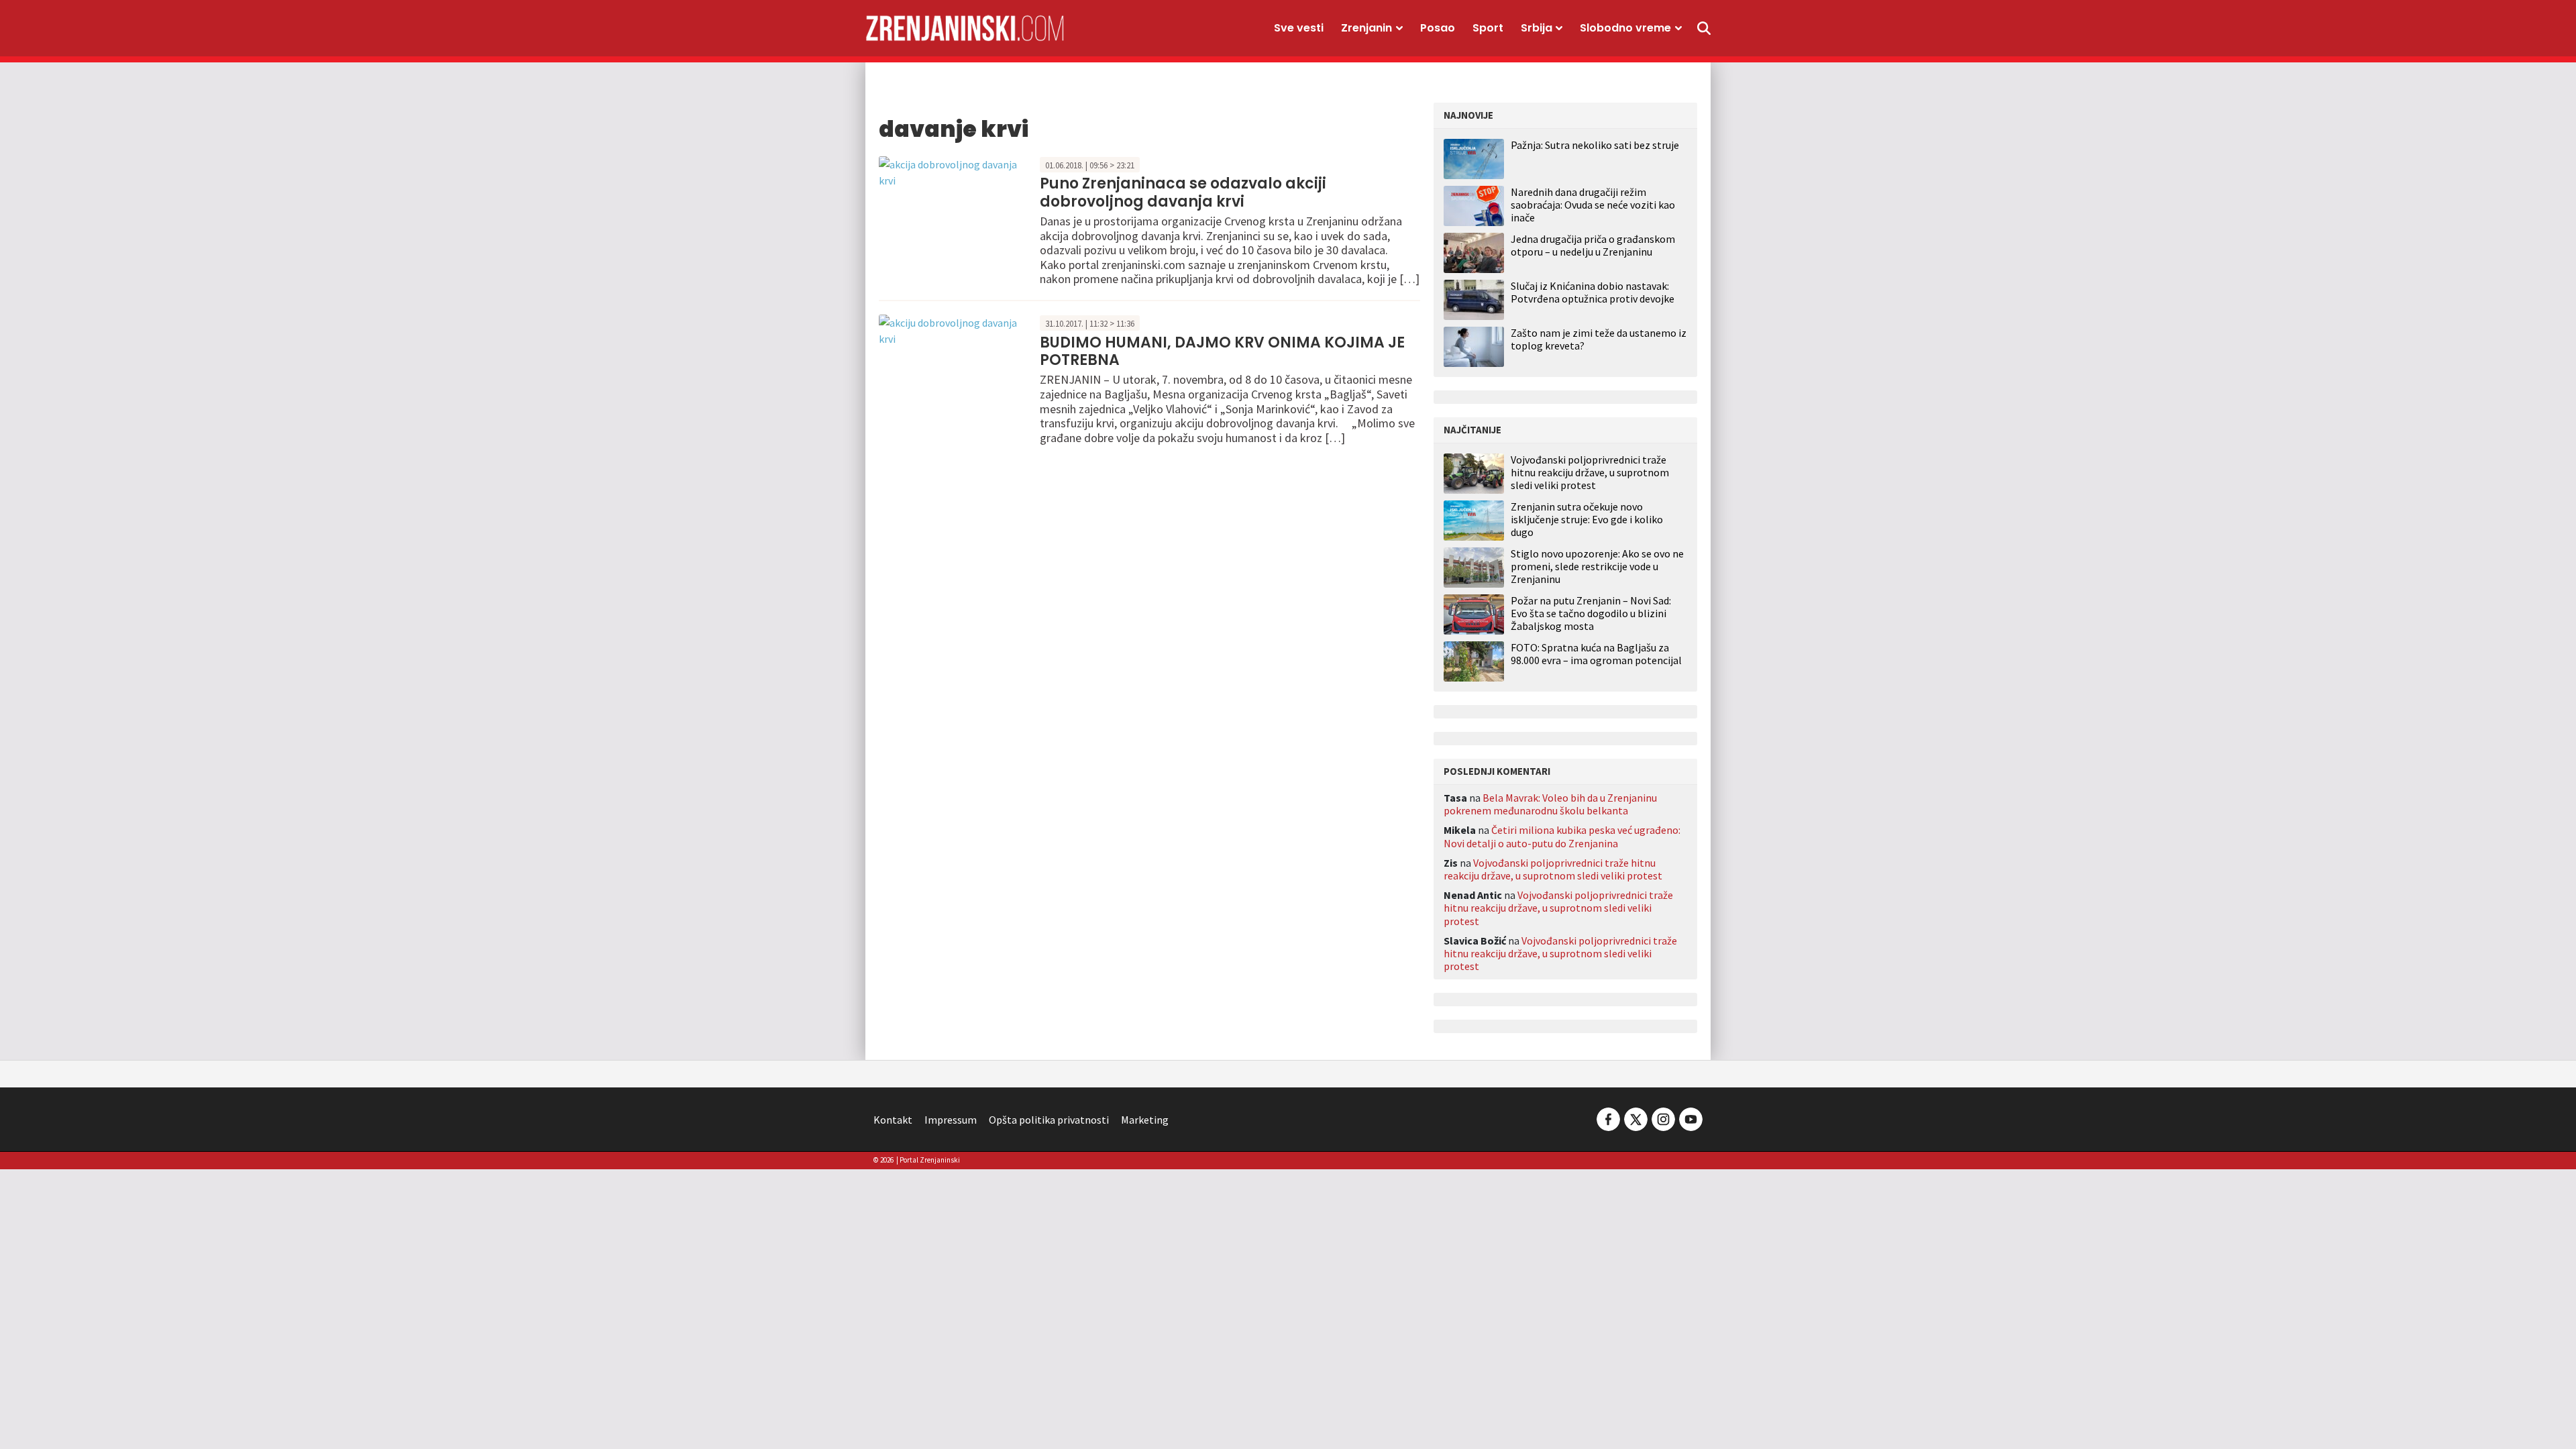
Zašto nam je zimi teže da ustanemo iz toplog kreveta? (1599, 339)
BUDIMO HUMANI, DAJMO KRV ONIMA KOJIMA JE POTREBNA (1222, 351)
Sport (1488, 28)
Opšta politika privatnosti (1049, 1120)
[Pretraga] (1704, 28)
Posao (1438, 28)
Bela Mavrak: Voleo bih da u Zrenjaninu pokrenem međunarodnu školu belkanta (1550, 804)
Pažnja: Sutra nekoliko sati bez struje (1595, 145)
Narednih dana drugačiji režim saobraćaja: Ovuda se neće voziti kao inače (1593, 205)
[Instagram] (1663, 1118)
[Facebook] (1608, 1118)
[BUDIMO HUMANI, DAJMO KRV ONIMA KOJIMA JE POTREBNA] (956, 329)
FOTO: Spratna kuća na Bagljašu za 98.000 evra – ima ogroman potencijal (1596, 654)
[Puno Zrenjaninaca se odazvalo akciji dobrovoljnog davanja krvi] (956, 170)
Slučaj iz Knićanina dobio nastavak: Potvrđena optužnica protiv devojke (1593, 292)
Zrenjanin (1366, 28)
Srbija (1537, 28)
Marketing (1145, 1120)
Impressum (951, 1120)
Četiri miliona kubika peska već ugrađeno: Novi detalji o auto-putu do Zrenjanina (1562, 836)
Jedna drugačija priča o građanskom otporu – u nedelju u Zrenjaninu (1593, 245)
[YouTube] (1690, 1118)
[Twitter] (1636, 1118)
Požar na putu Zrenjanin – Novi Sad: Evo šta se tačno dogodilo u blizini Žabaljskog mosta (1591, 613)
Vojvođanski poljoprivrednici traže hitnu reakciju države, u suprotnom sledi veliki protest (1590, 473)
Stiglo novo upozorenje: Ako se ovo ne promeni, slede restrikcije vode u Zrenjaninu (1597, 567)
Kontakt (893, 1120)
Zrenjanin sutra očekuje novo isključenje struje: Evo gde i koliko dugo (1587, 520)
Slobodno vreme (1625, 28)
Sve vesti (1299, 28)
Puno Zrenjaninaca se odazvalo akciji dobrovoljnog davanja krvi (1183, 192)
